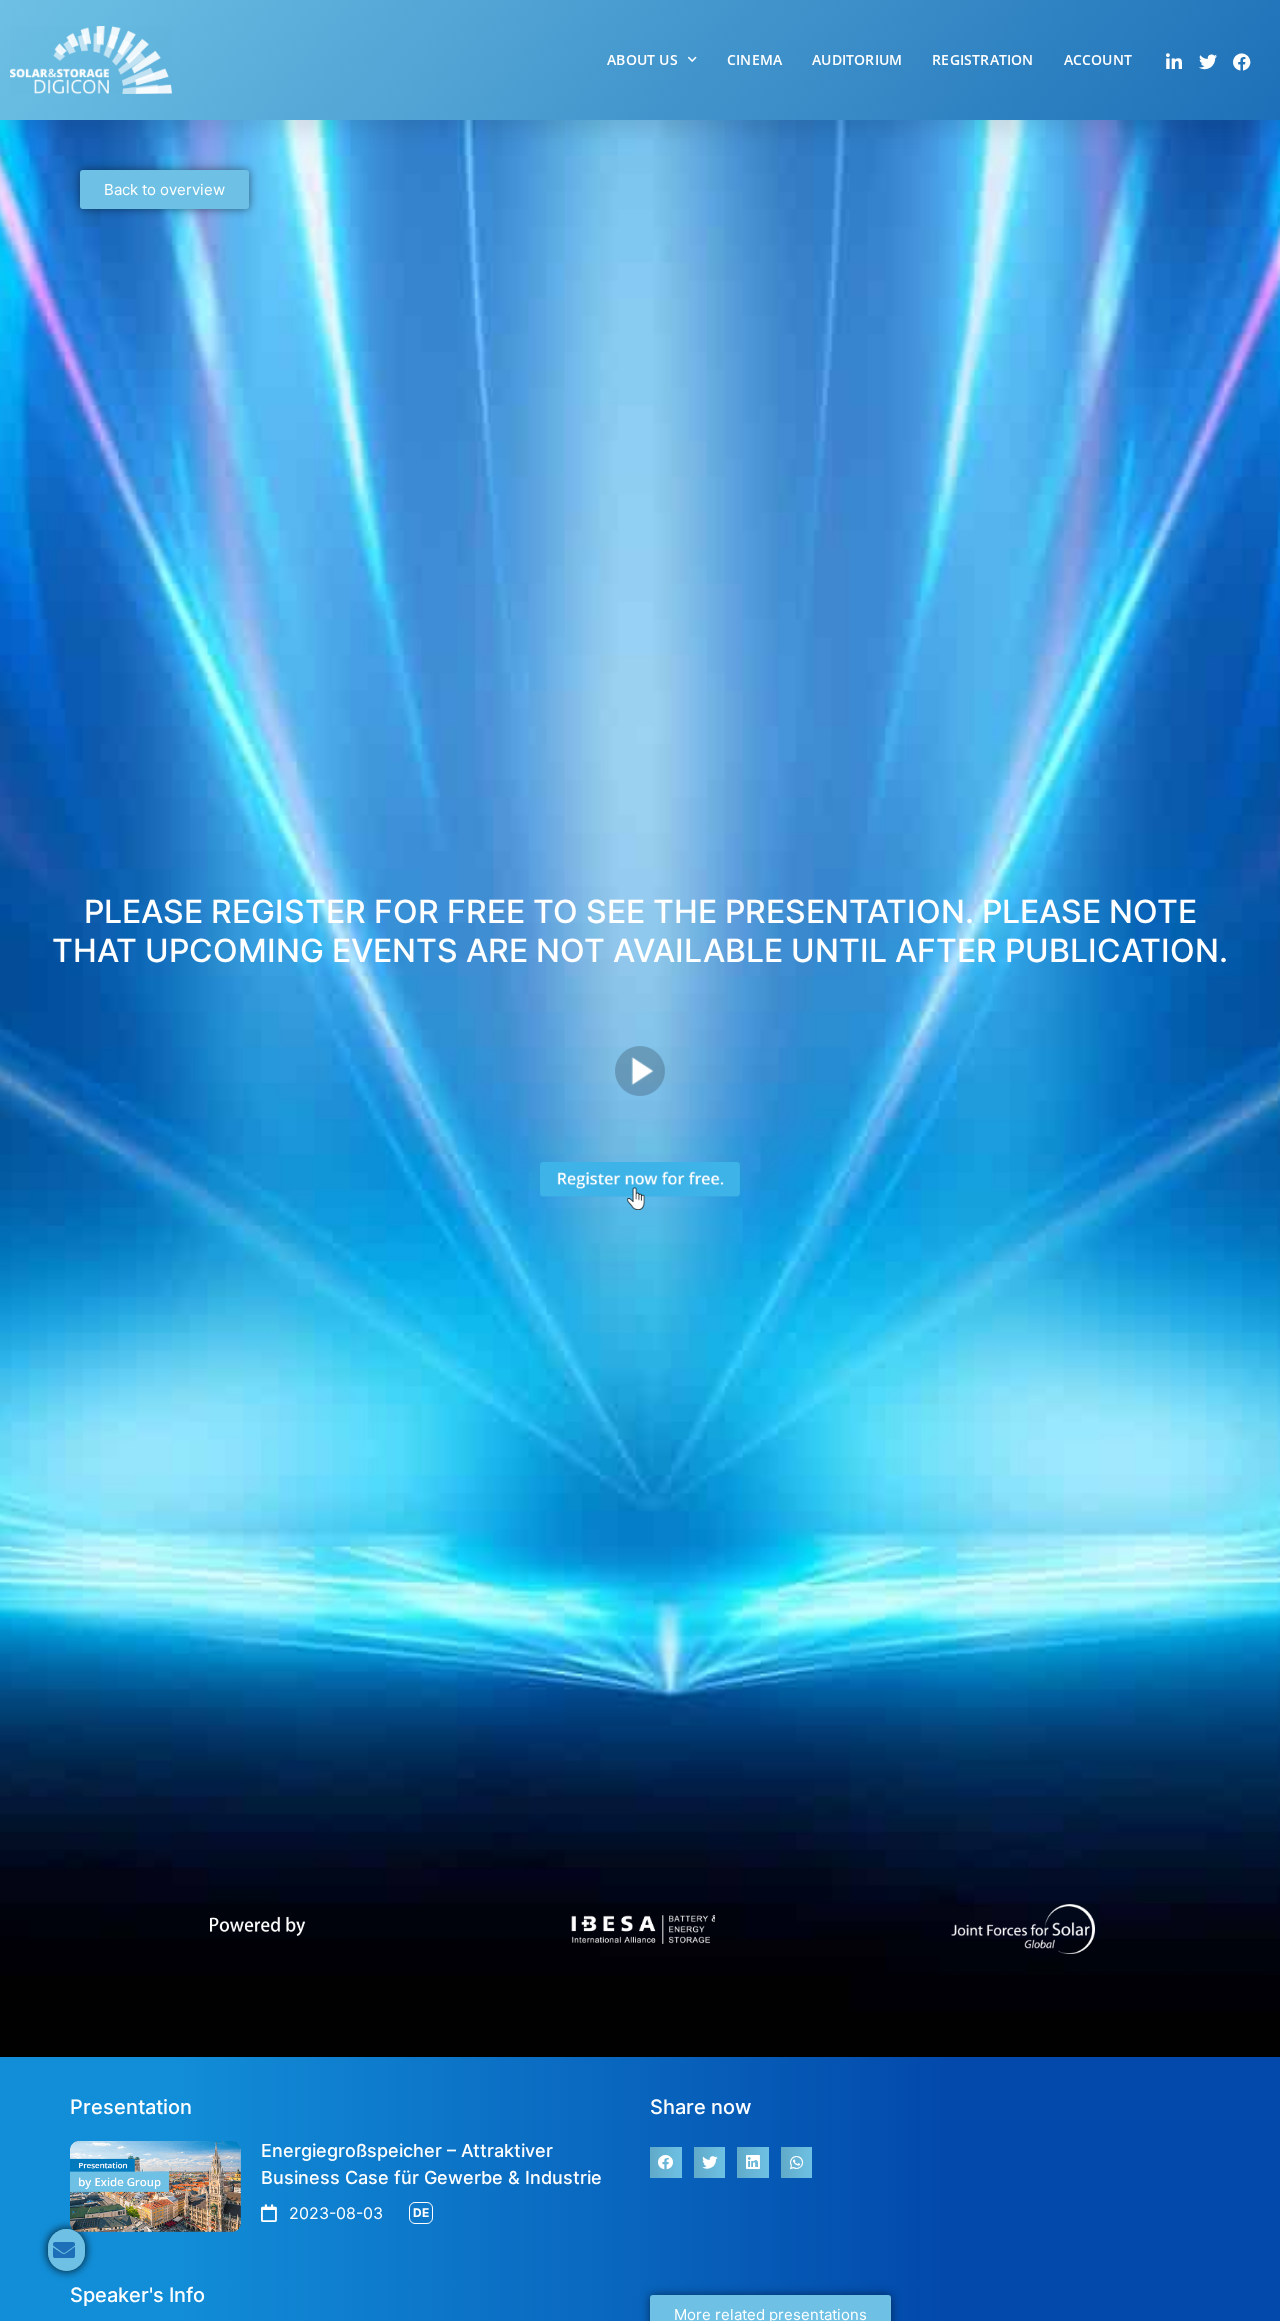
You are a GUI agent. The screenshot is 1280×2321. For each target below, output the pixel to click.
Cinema (754, 59)
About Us (642, 59)
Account (1098, 59)
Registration (982, 59)
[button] (666, 2163)
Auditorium (857, 59)
